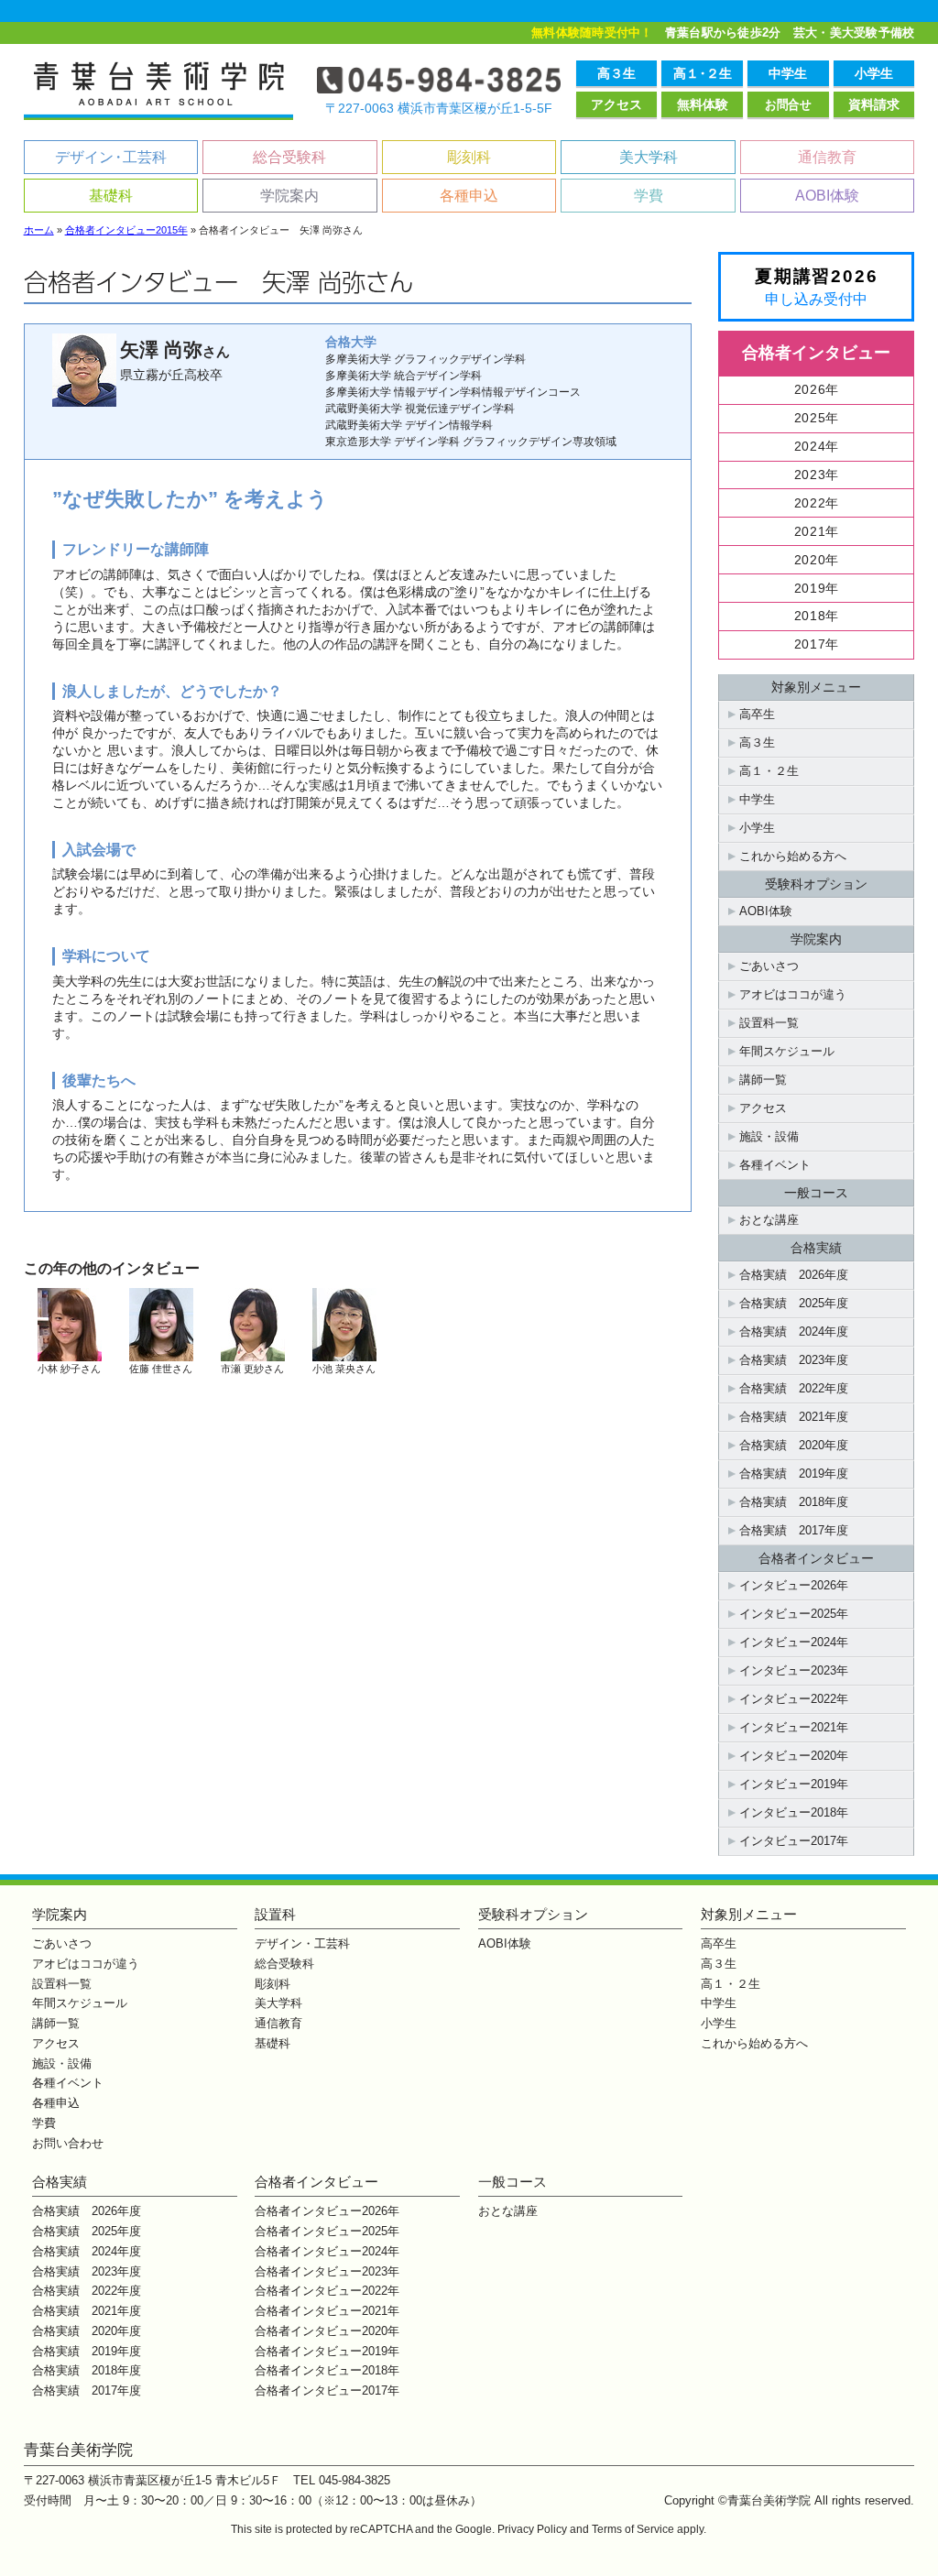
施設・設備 (769, 1136)
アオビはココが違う (793, 994)
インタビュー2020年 (794, 1756)
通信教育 (827, 157)
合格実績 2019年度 (794, 1474)
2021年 (817, 532)
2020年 (817, 560)
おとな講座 (769, 1220)
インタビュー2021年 (794, 1727)
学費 (649, 196)
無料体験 (703, 104)
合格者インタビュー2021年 (327, 2311)
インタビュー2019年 (794, 1784)
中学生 (788, 73)
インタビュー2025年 (794, 1614)
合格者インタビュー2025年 (327, 2231)
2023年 (817, 475)
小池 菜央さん (344, 1369)
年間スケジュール (787, 1051)
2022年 (817, 503)
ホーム (39, 230)
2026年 (817, 390)
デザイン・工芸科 (302, 1943)
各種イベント (775, 1165)
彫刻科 (469, 157)
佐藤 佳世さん (161, 1369)
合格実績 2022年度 (794, 1388)
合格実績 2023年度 (794, 1360)
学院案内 (289, 196)
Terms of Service (633, 2529)
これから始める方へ (793, 856)
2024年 (817, 447)
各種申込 (469, 196)
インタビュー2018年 (794, 1812)
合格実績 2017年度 (794, 1530)
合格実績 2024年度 (794, 1332)
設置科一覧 (769, 1023)
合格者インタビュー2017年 (327, 2390)
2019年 (817, 589)
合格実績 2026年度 (794, 1275)
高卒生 (757, 714)
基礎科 (111, 196)
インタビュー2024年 (794, 1642)
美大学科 (649, 157)
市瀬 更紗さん (252, 1369)
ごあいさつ (769, 966)
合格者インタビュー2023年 (327, 2271)
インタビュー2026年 (794, 1585)
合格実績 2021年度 (794, 1417)
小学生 (874, 73)
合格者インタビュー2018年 (327, 2370)
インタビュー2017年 (794, 1841)
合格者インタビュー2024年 (327, 2251)
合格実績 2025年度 (794, 1303)
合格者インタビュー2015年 (126, 230)
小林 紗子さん (69, 1369)
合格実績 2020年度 (794, 1445)
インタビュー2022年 (794, 1699)
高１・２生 (769, 771)
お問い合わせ (68, 2143)
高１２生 (703, 73)
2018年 (817, 616)
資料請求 (874, 104)
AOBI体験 (827, 196)
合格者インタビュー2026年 (327, 2211)
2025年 (817, 418)
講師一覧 (763, 1080)
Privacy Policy (532, 2529)
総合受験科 (289, 157)
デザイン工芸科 (111, 157)
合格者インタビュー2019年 (327, 2351)
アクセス (616, 104)
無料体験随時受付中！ (592, 33)
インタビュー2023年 (794, 1670)
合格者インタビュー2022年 (327, 2291)
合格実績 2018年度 (794, 1502)
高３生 (616, 73)
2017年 (817, 644)
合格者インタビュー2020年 (327, 2331)
